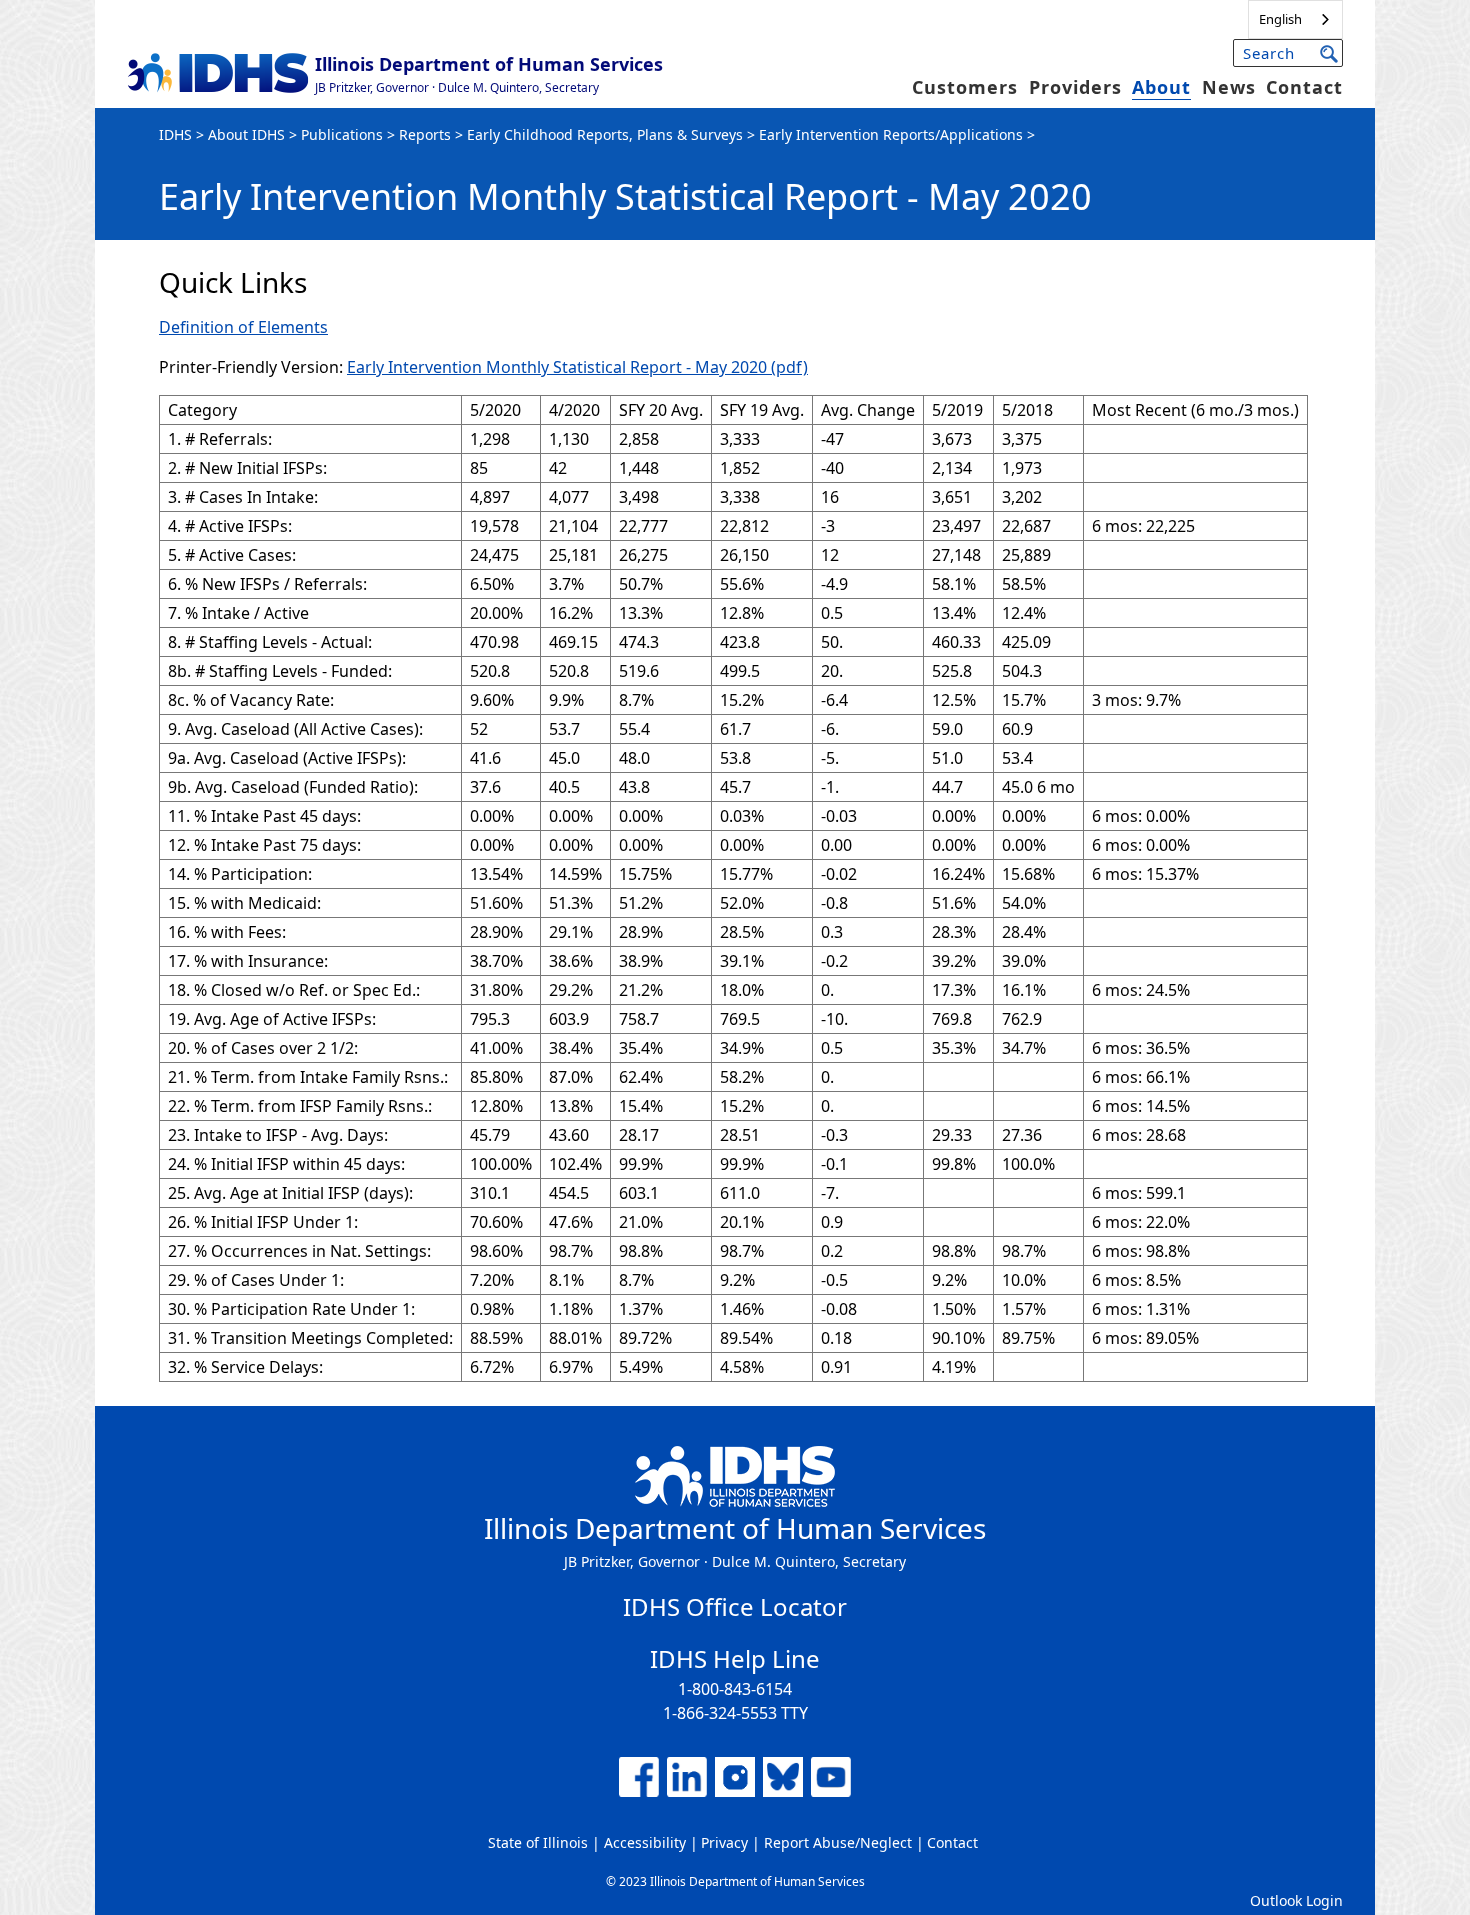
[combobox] (1295, 19)
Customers (965, 87)
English (1280, 19)
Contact (1304, 87)
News (1229, 87)
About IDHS (246, 134)
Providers (1075, 87)
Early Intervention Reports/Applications (891, 134)
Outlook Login (1296, 1900)
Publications (342, 134)
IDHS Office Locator (735, 1606)
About (1161, 87)
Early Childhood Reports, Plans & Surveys (605, 134)
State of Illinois (538, 1842)
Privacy (724, 1842)
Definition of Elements (243, 327)
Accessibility (645, 1842)
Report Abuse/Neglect (838, 1842)
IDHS (175, 134)
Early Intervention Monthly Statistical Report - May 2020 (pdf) (577, 367)
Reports (425, 134)
